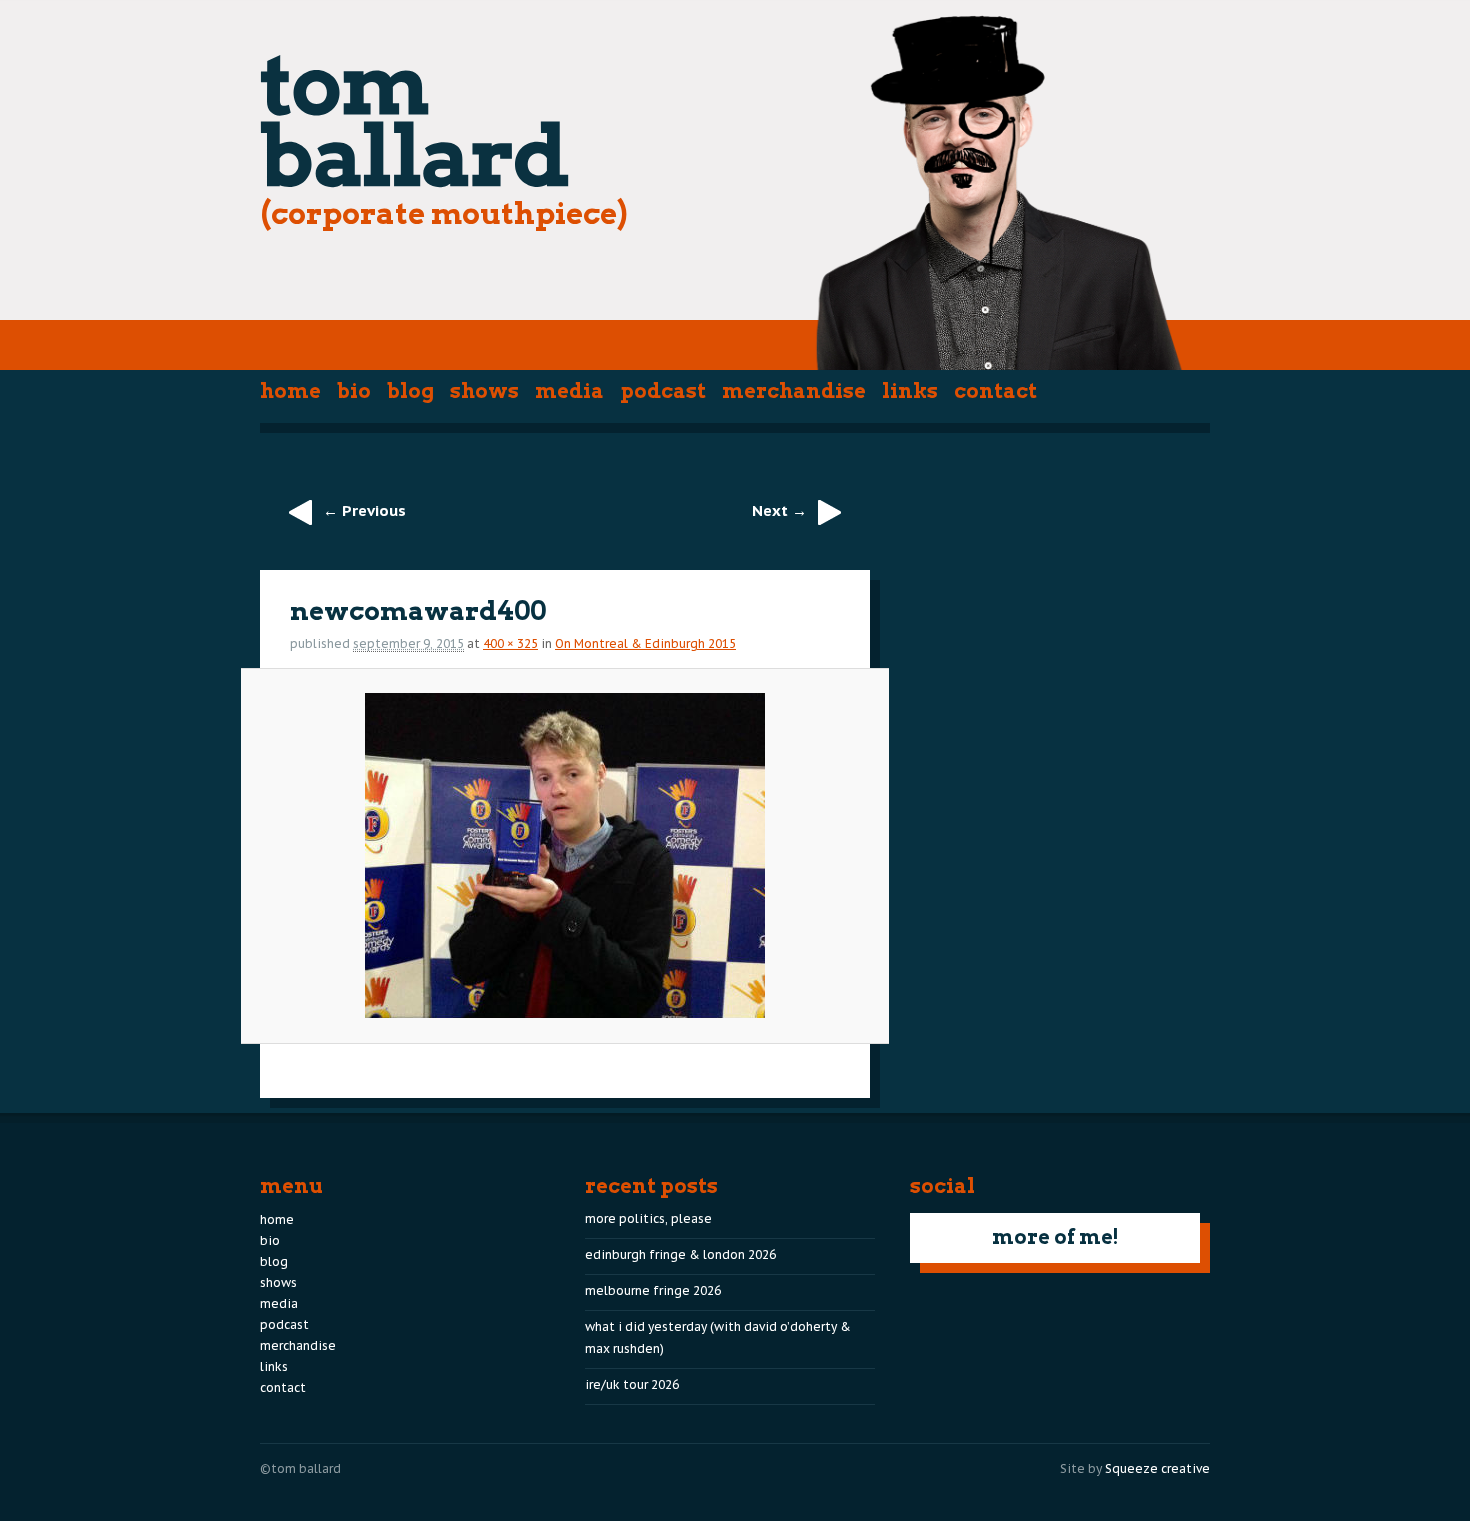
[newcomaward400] (564, 855)
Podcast (663, 391)
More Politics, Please (648, 1218)
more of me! (1055, 1237)
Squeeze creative (1157, 1468)
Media (569, 391)
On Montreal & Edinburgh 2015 (645, 643)
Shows (484, 391)
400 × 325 (510, 643)
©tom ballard (300, 1468)
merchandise (794, 391)
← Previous (364, 510)
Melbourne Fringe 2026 (653, 1290)
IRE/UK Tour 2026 (632, 1384)
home (290, 391)
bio (354, 391)
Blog (410, 391)
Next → (779, 510)
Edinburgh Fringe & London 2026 (680, 1254)
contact (995, 391)
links (910, 391)
